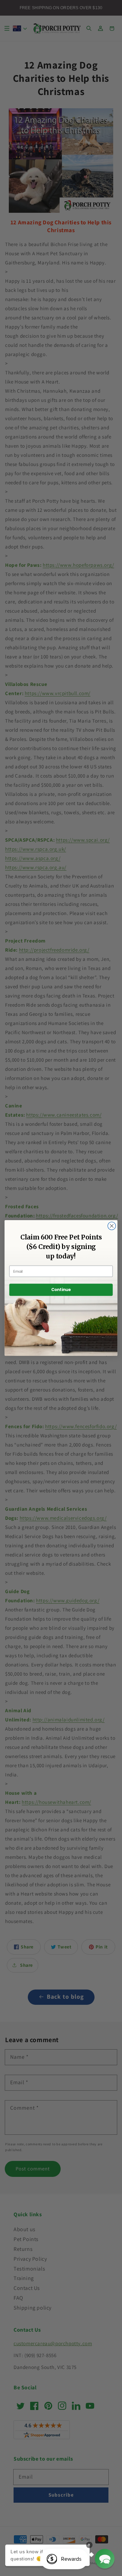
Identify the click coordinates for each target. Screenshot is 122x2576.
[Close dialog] (112, 1226)
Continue (61, 1290)
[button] (105, 2559)
